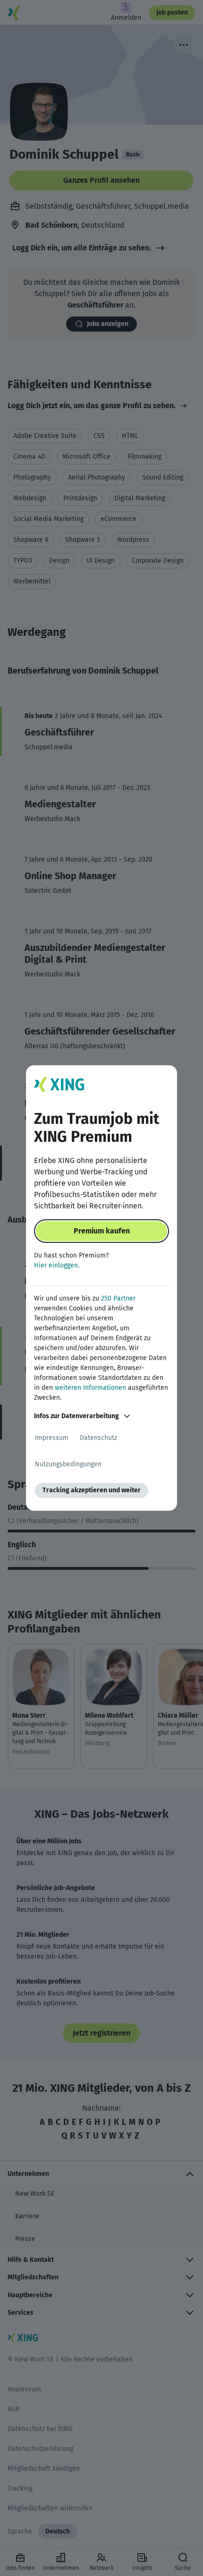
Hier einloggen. (57, 1265)
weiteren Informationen (90, 1388)
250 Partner (118, 1298)
